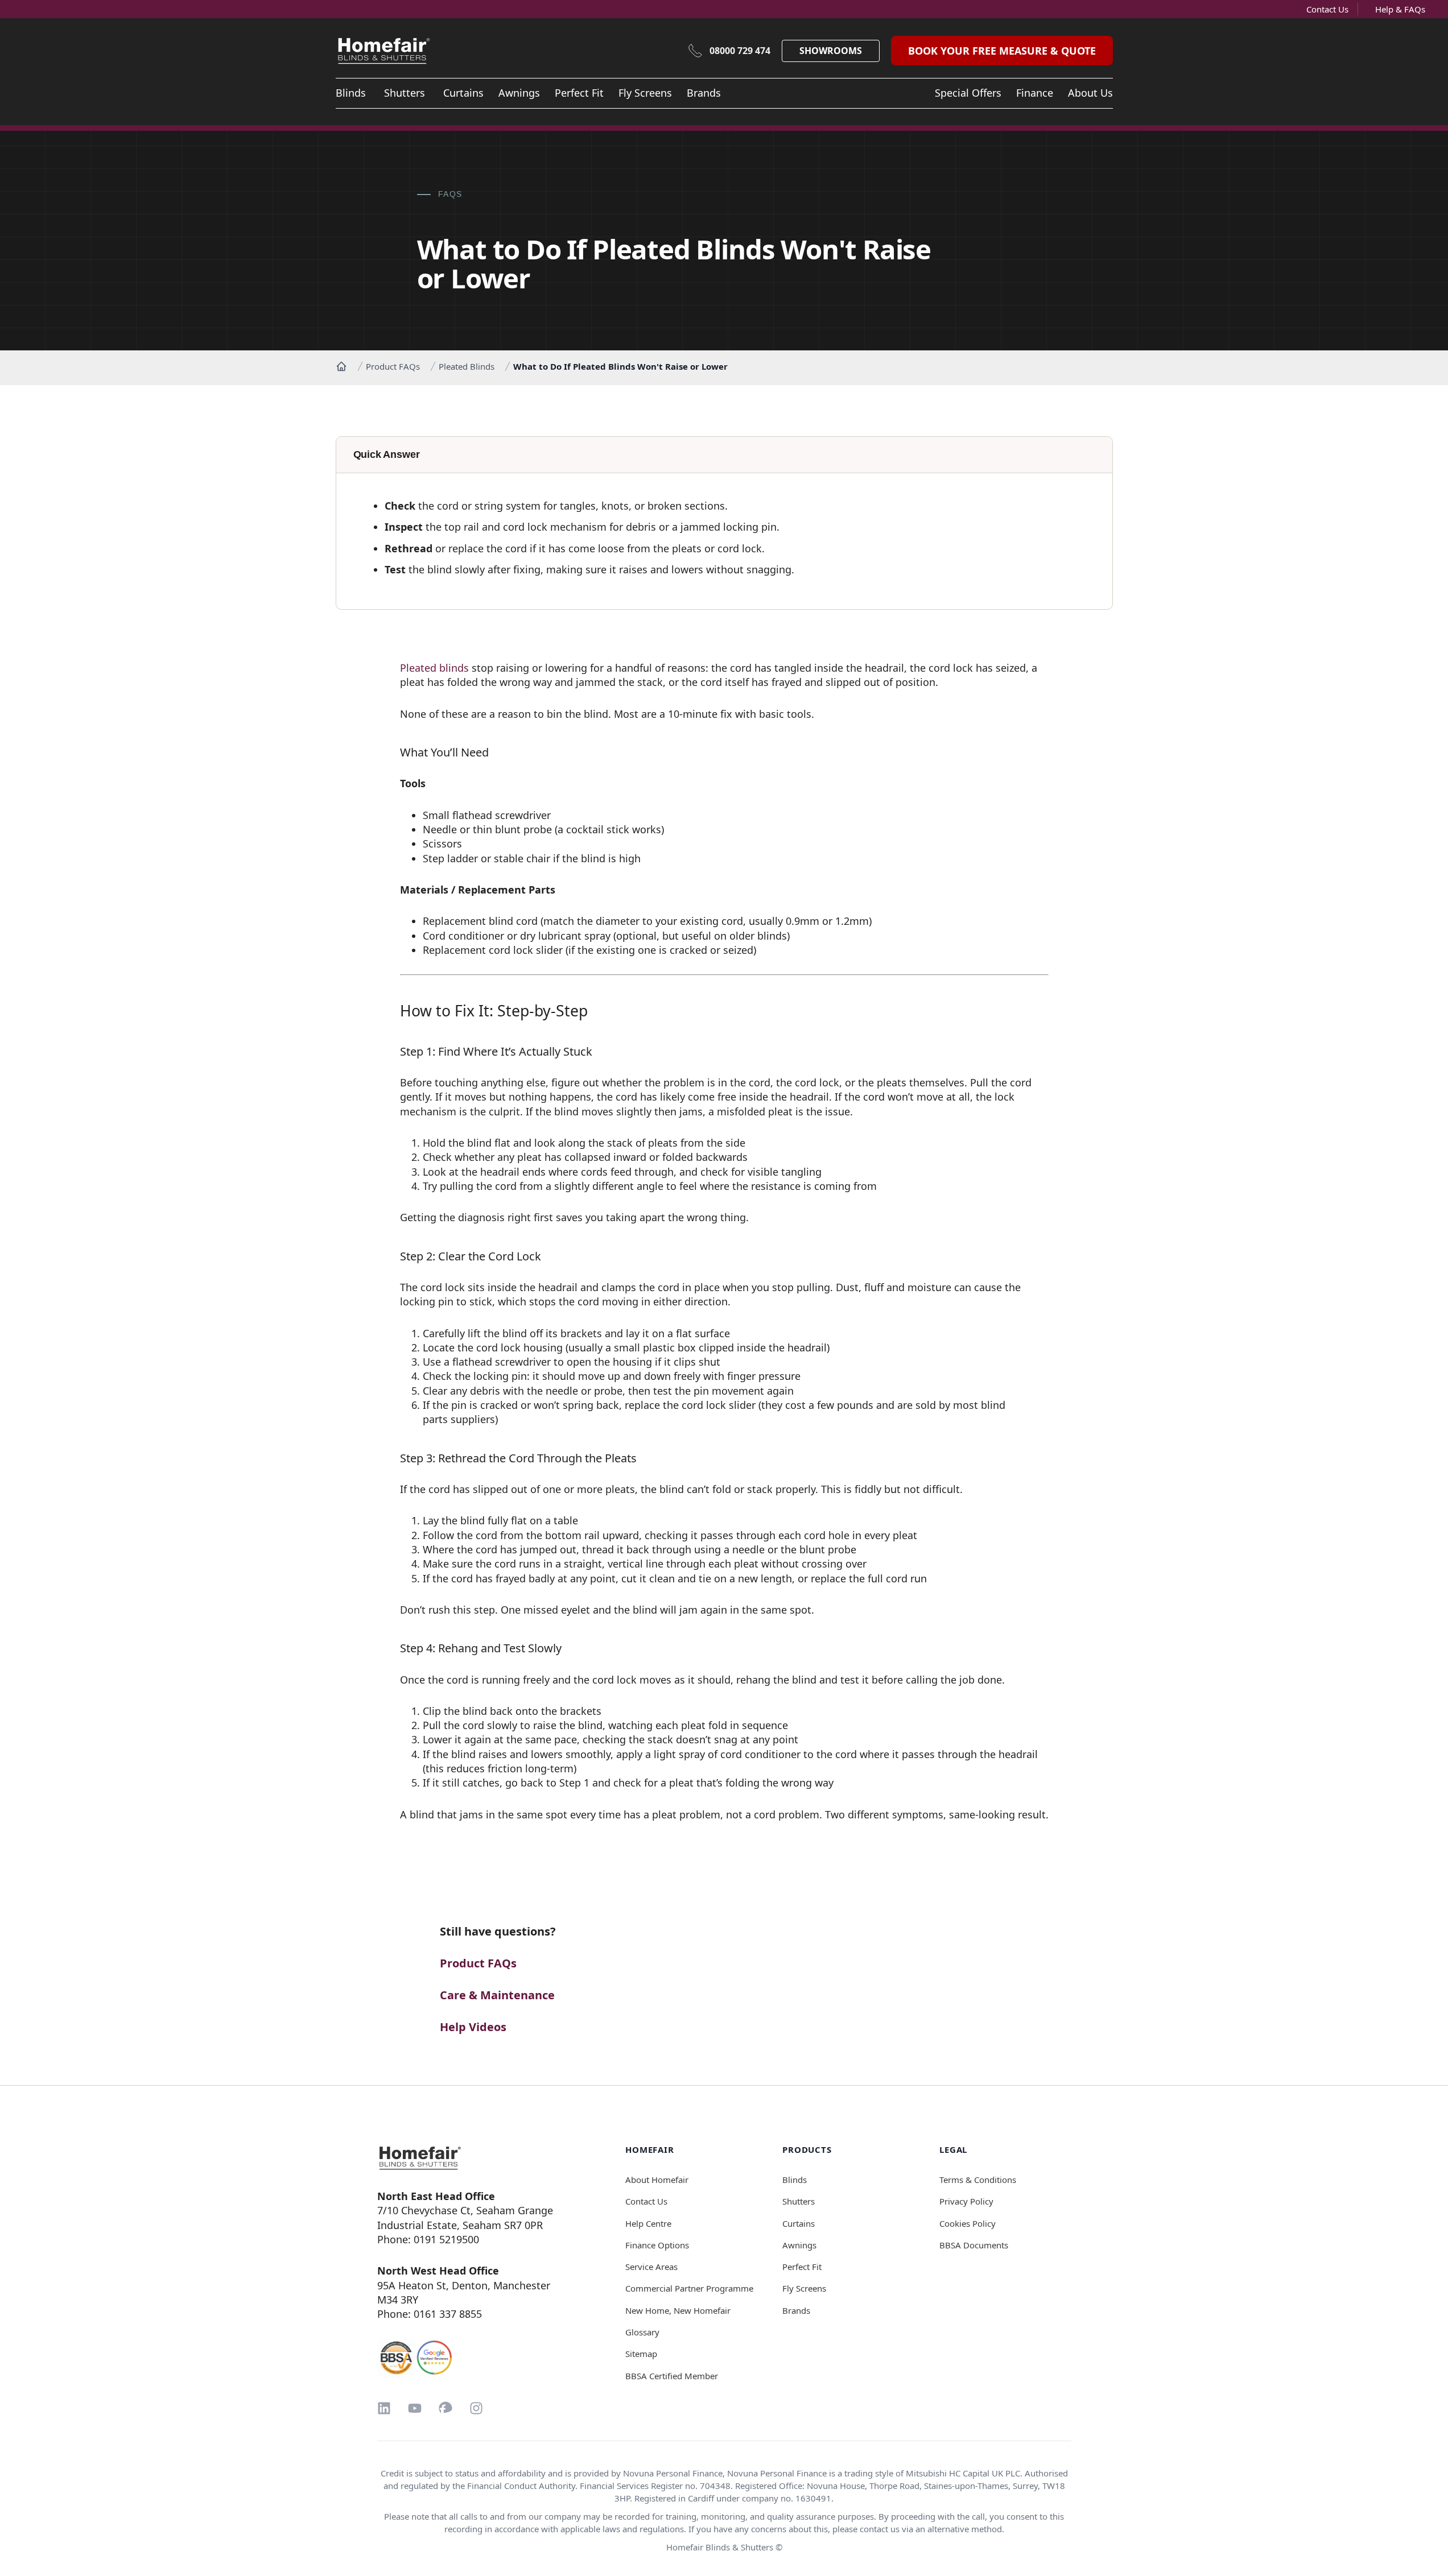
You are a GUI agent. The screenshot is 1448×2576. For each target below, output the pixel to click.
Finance (1035, 93)
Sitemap (641, 2354)
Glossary (642, 2332)
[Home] (341, 366)
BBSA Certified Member (672, 2376)
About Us (1090, 93)
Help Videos (473, 2027)
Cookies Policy (968, 2223)
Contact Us (1327, 9)
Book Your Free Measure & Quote (1002, 51)
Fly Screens (645, 93)
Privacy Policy (966, 2201)
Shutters (405, 93)
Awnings (519, 93)
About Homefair (657, 2180)
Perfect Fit (579, 93)
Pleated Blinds (467, 366)
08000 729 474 (740, 51)
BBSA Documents (974, 2245)
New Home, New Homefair (678, 2310)
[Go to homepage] (473, 2158)
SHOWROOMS (831, 51)
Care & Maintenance (497, 1995)
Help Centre (648, 2223)
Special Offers (968, 93)
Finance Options (657, 2245)
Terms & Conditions (978, 2180)
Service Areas (651, 2267)
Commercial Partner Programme (689, 2288)
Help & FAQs (1400, 9)
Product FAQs (393, 366)
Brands (704, 93)
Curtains (463, 93)
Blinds (351, 93)
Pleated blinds (434, 668)
